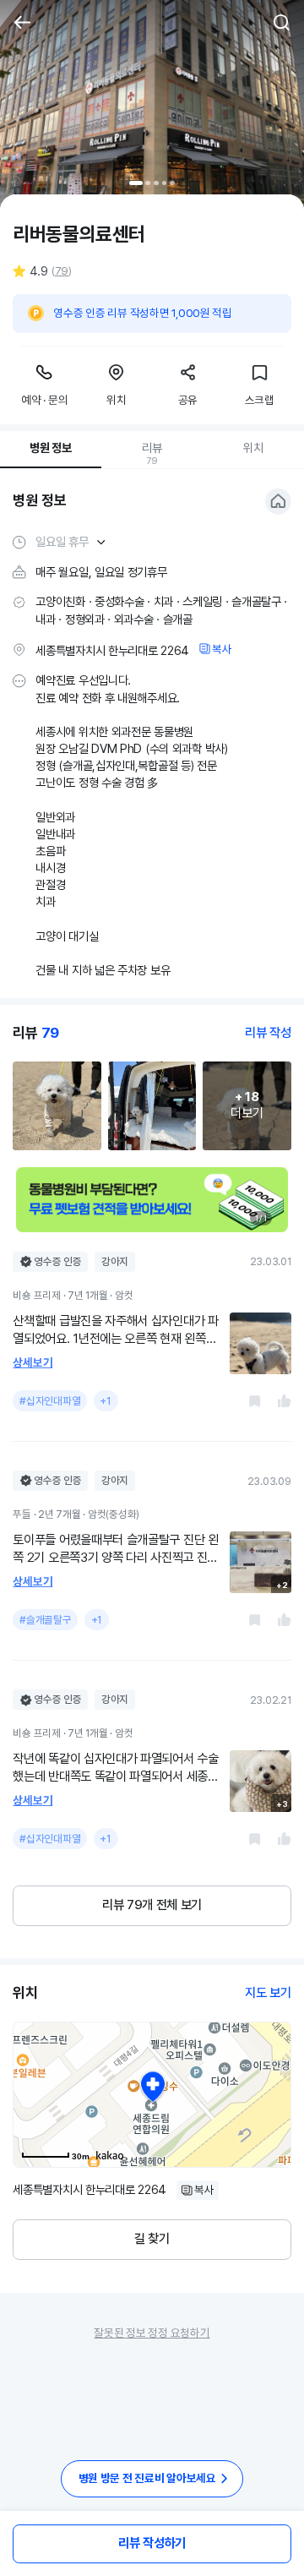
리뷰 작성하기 (152, 2543)
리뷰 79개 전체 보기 (152, 1905)
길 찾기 (152, 2239)
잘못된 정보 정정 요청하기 (152, 2333)
